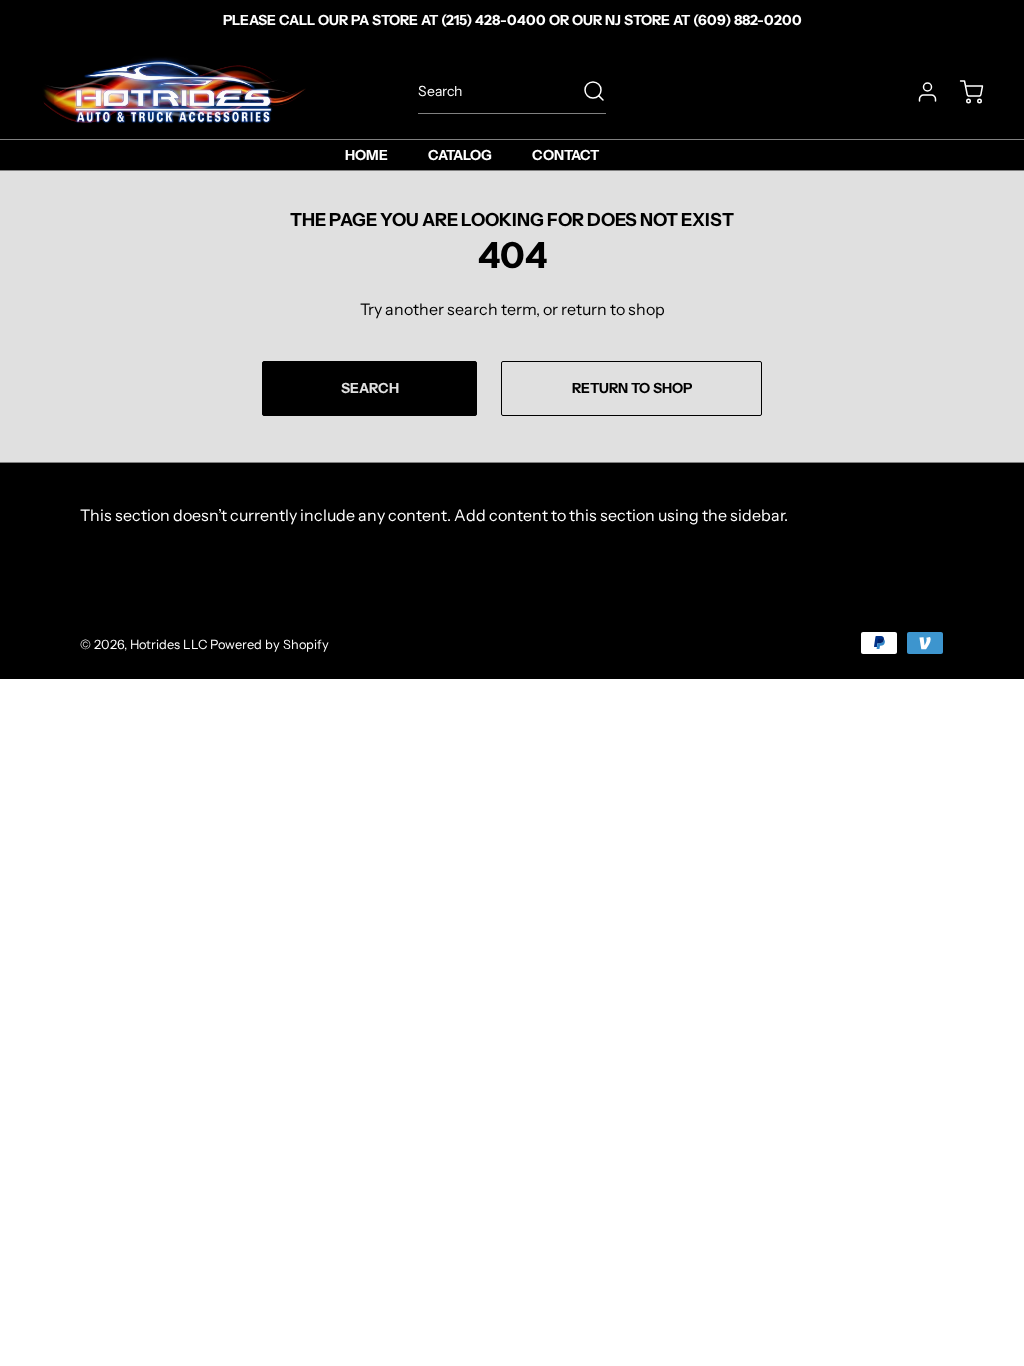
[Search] (584, 91)
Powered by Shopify (269, 644)
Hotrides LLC (168, 644)
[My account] (918, 92)
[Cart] (962, 92)
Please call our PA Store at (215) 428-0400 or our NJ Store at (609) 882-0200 (512, 20)
